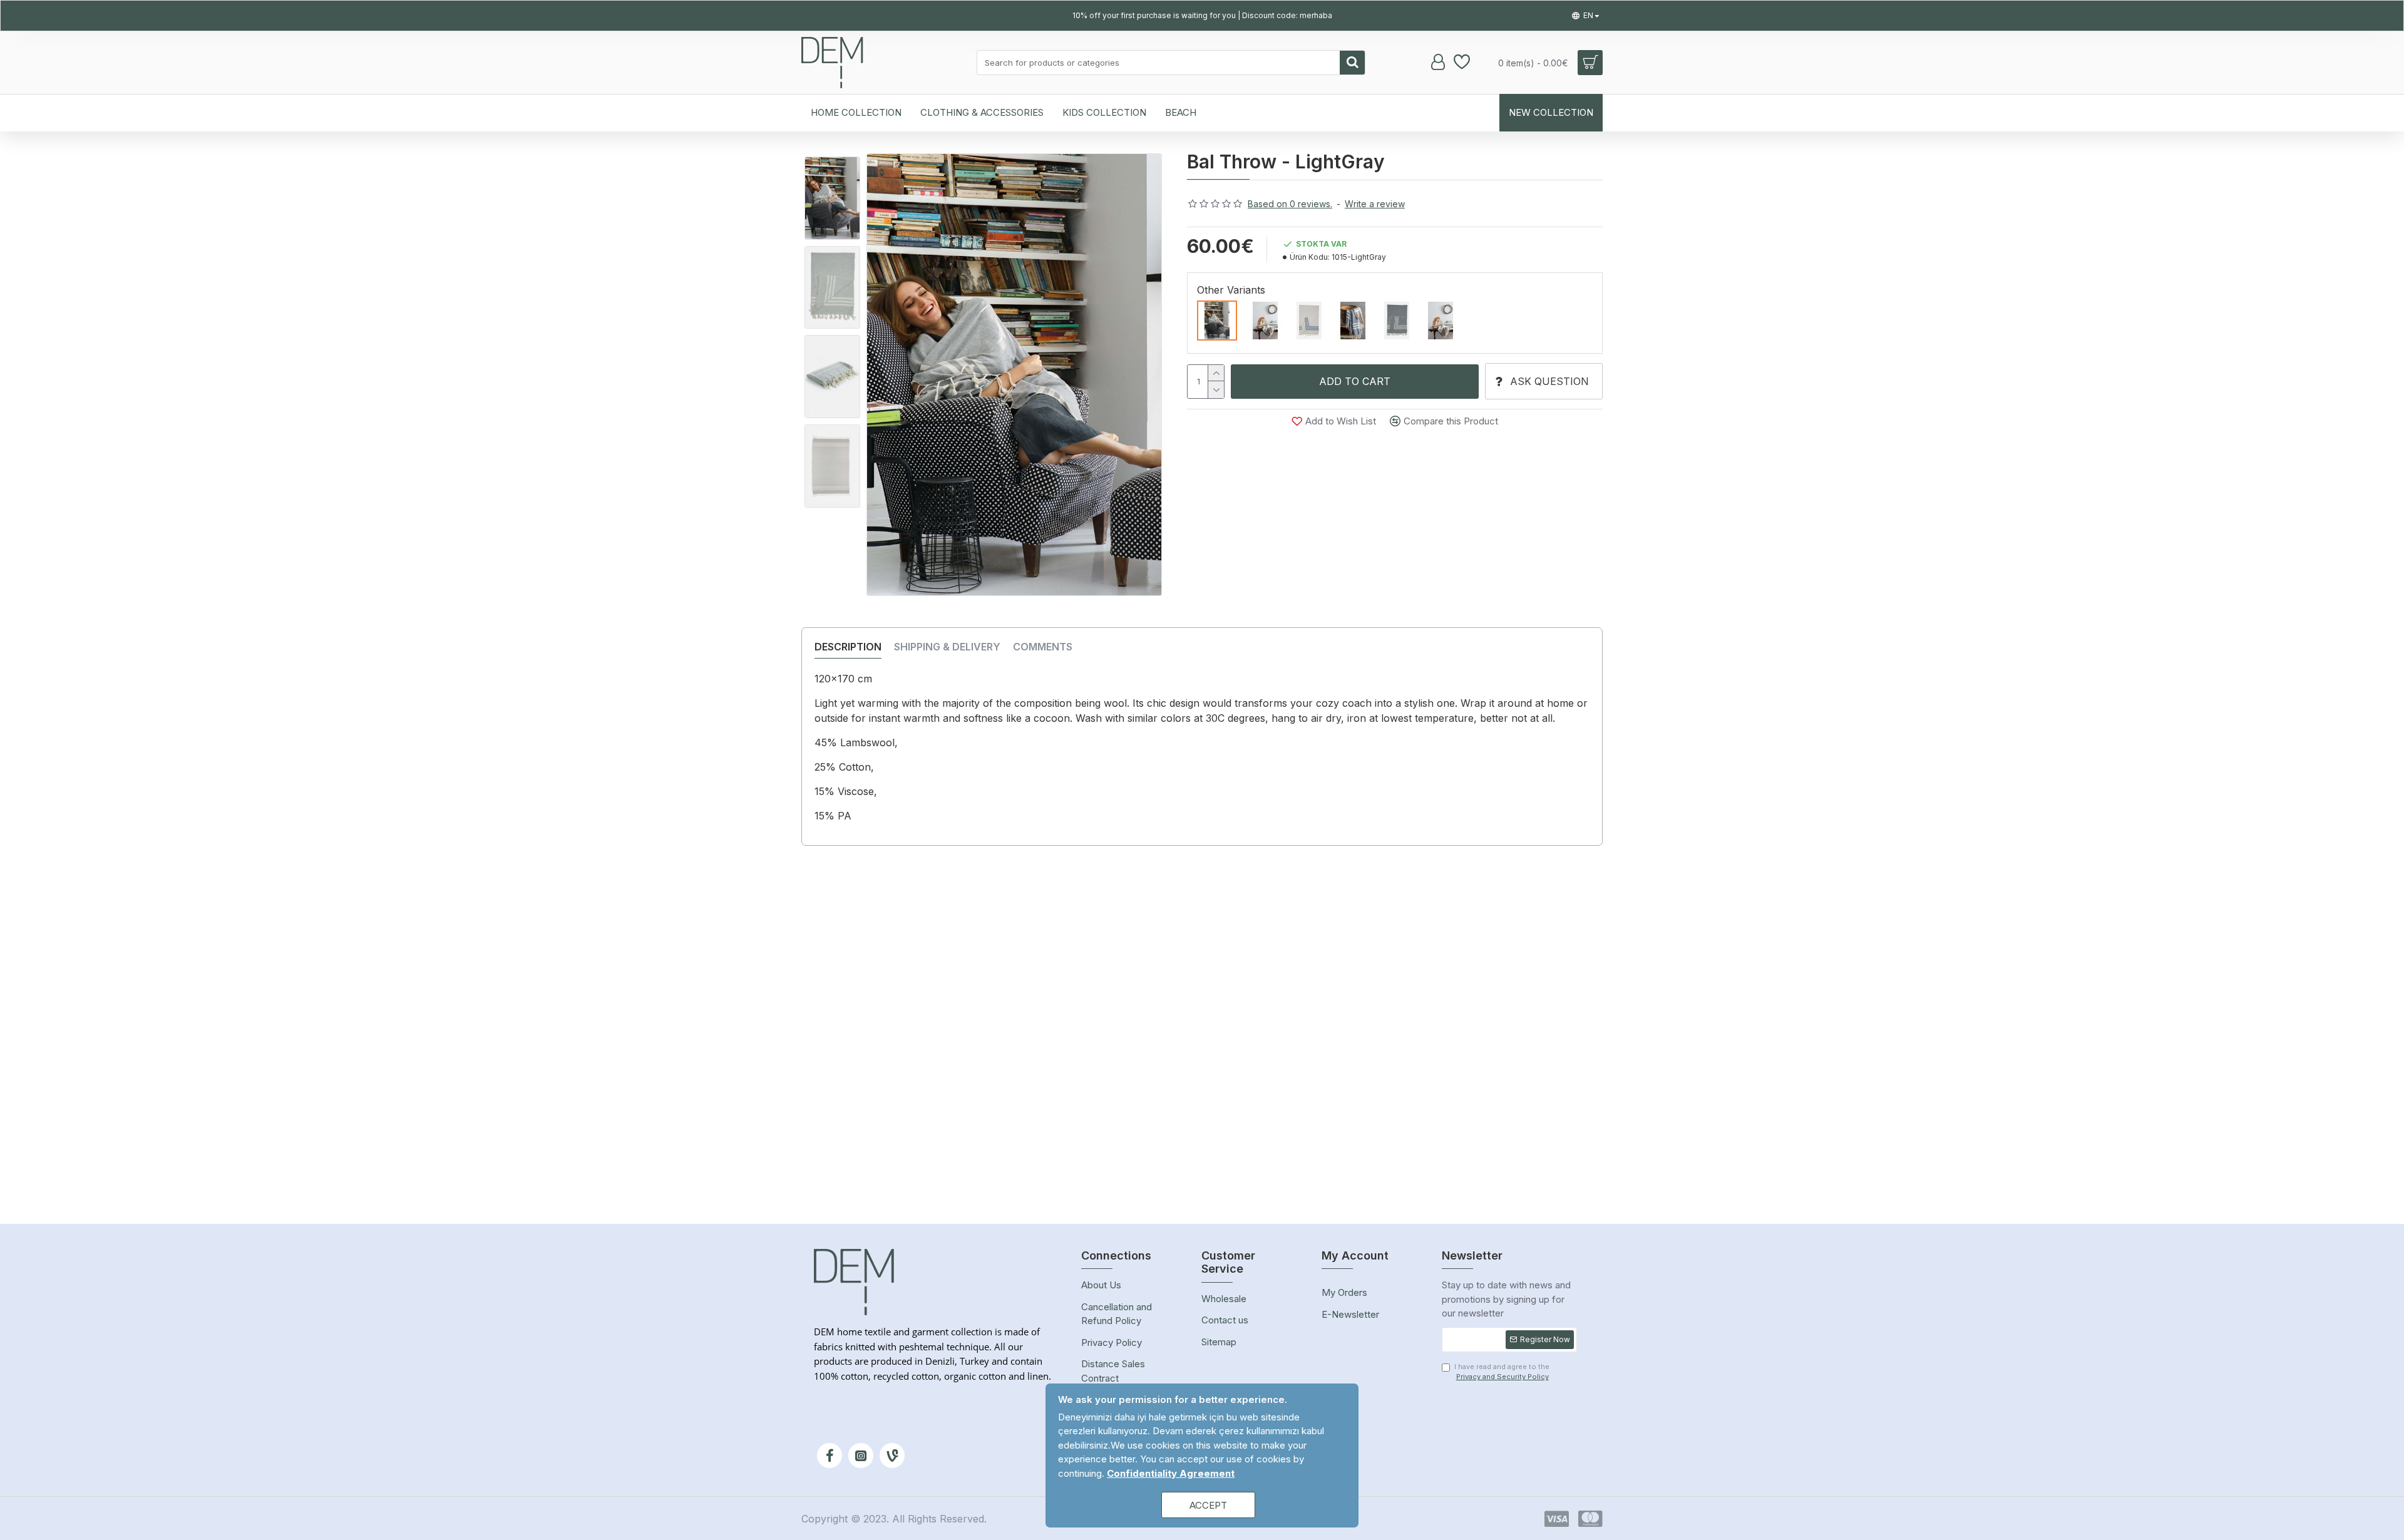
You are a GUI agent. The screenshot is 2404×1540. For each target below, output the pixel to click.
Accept (1208, 1505)
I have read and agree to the (1502, 1372)
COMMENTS (1043, 647)
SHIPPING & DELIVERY (947, 647)
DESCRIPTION (848, 647)
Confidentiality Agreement (1171, 1473)
